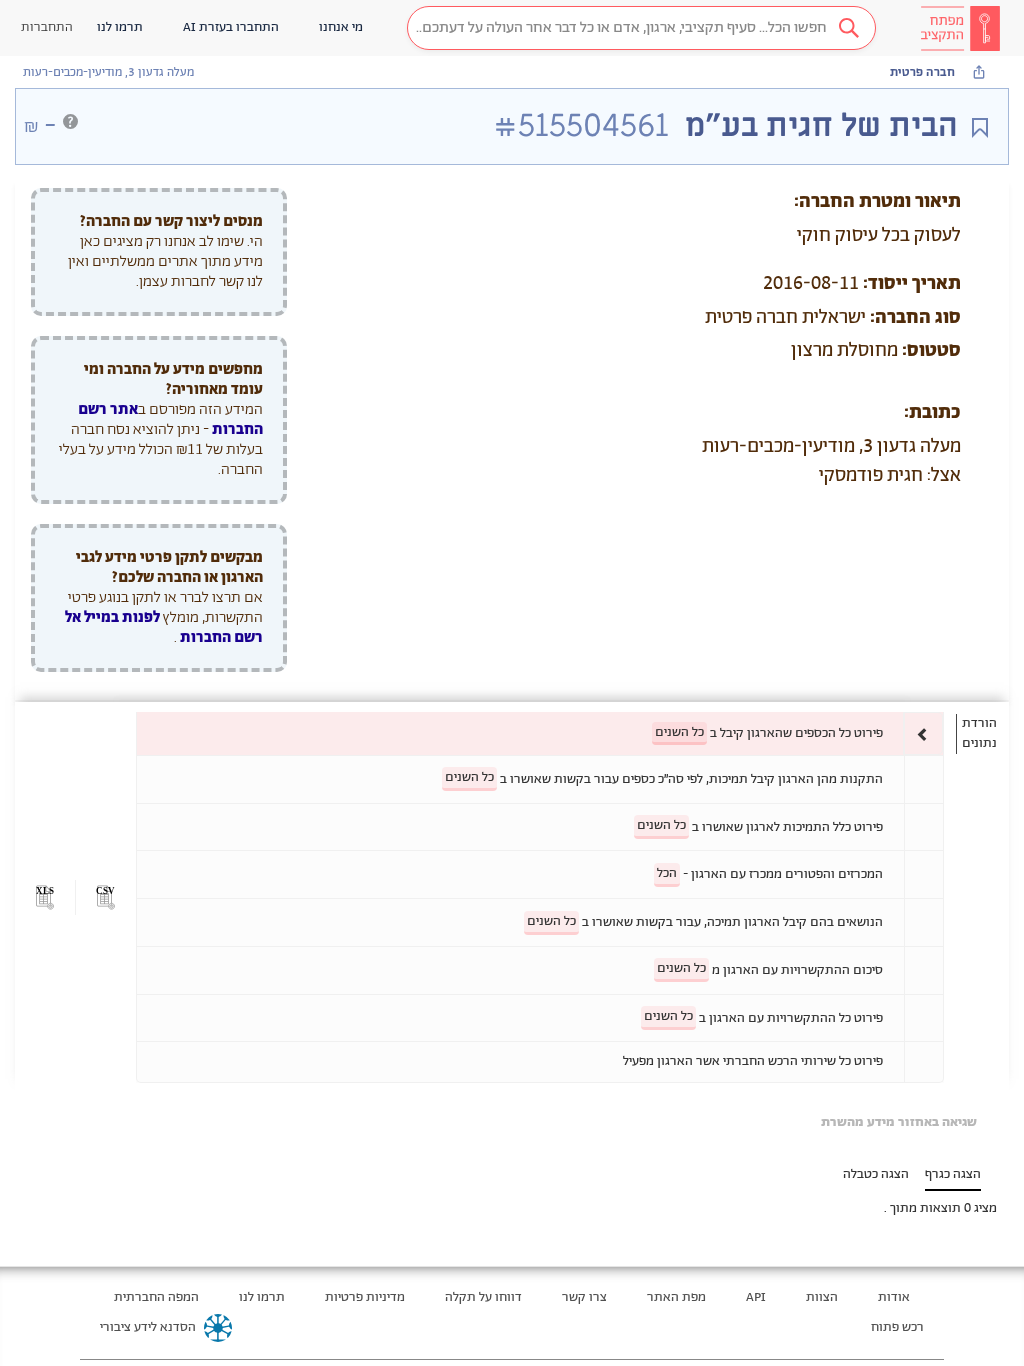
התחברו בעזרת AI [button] (231, 27)
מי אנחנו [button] (341, 27)
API (756, 1297)
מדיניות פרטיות (365, 1297)
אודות (894, 1297)
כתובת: (932, 413)
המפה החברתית (156, 1297)
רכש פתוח (897, 1327)
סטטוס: (931, 351)
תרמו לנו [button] (120, 27)
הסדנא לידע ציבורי (148, 1327)
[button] (641, 28)
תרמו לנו (262, 1297)
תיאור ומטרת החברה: (877, 202)
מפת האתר (676, 1297)
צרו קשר (584, 1297)
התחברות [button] (47, 27)
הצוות (822, 1297)
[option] (540, 733)
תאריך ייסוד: (912, 284)
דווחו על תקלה (483, 1297)
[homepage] (960, 28)
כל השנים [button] (679, 732)
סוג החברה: (915, 318)
